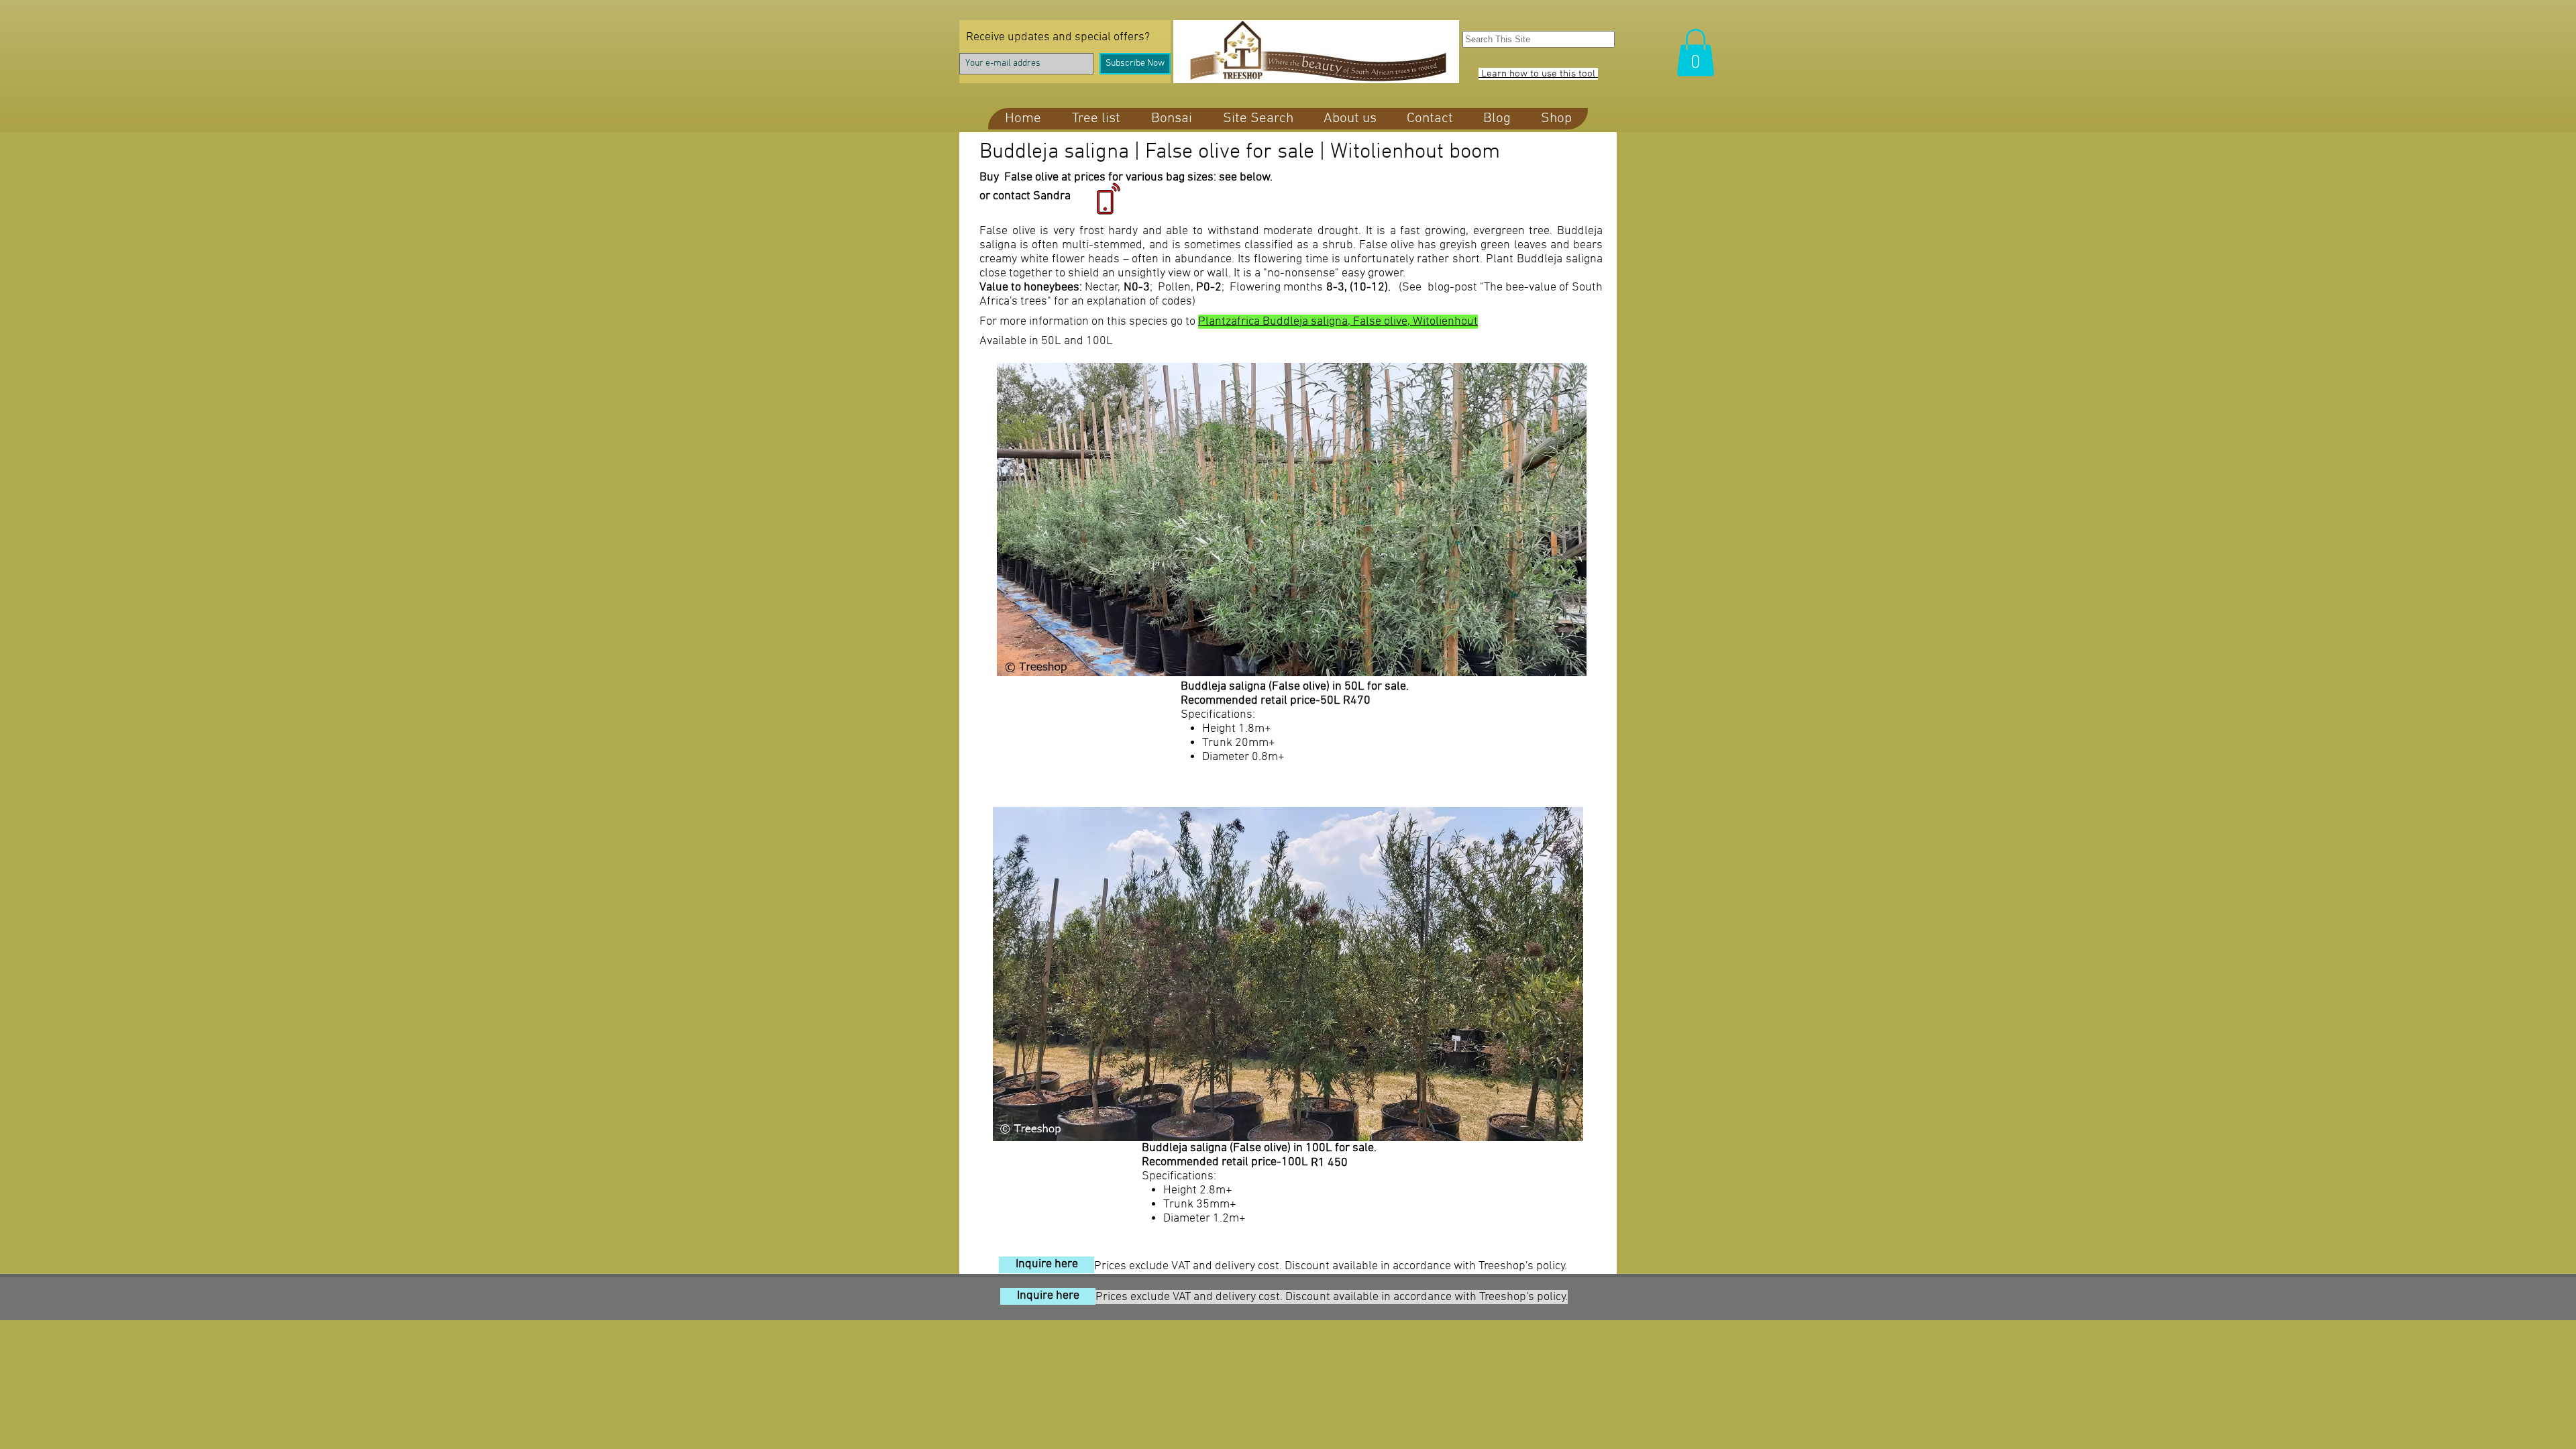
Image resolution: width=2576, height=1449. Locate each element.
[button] (1696, 53)
